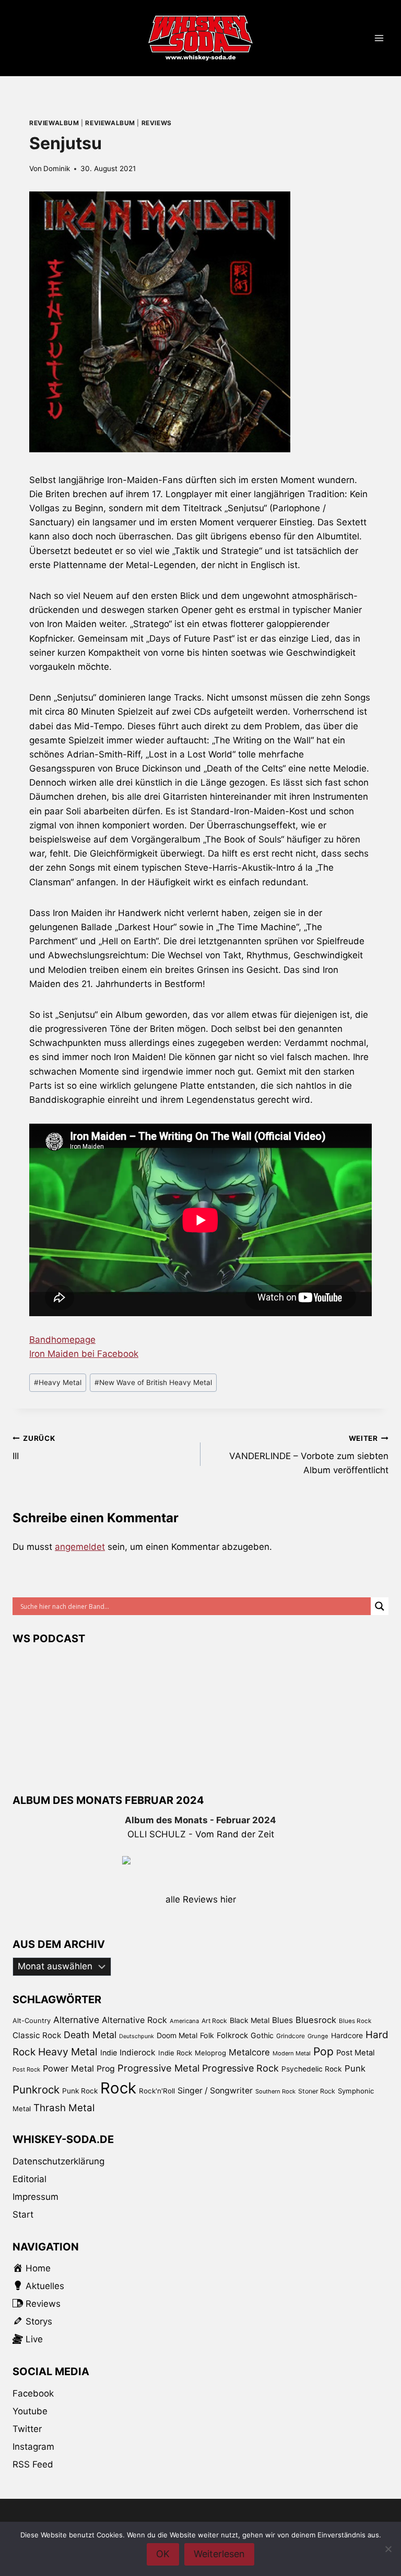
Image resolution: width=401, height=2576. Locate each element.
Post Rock (26, 2069)
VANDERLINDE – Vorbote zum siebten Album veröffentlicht (309, 1455)
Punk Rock (80, 2091)
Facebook (33, 2393)
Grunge (318, 2036)
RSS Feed (33, 2464)
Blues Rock (355, 2021)
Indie (109, 2053)
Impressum (36, 2197)
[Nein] (388, 2549)
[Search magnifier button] (380, 1606)
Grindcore (291, 2036)
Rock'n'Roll (157, 2091)
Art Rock (214, 2021)
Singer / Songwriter (215, 2091)
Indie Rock (175, 2053)
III (34, 1448)
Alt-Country (32, 2020)
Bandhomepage (62, 1340)
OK (163, 2554)
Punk (355, 2068)
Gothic (262, 2035)
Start (23, 2214)
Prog (106, 2069)
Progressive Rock (240, 2068)
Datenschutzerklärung (58, 2161)
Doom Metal (177, 2035)
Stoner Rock (317, 2091)
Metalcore (249, 2052)
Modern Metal (292, 2053)
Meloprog (210, 2053)
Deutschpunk (137, 2036)
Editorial (30, 2179)
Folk (207, 2035)
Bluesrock (316, 2020)
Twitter (27, 2429)
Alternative (76, 2020)
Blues (282, 2020)
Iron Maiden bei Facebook (84, 1354)
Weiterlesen (219, 2554)
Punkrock (36, 2090)
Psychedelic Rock (312, 2069)
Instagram (33, 2447)
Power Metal (68, 2068)
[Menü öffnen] (379, 38)
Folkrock (232, 2036)
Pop (323, 2051)
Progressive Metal (158, 2068)
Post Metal (356, 2053)
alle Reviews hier (201, 1899)
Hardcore (347, 2035)
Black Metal (250, 2020)
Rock (118, 2088)
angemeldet (80, 1547)
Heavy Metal (58, 1382)
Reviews (157, 123)
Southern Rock (275, 2091)
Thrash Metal (64, 2108)
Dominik (57, 168)
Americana (184, 2021)
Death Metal (90, 2035)
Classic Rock (37, 2035)
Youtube (30, 2411)
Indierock (138, 2053)
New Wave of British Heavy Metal (153, 1382)
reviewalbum (54, 123)
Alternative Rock (134, 2020)
